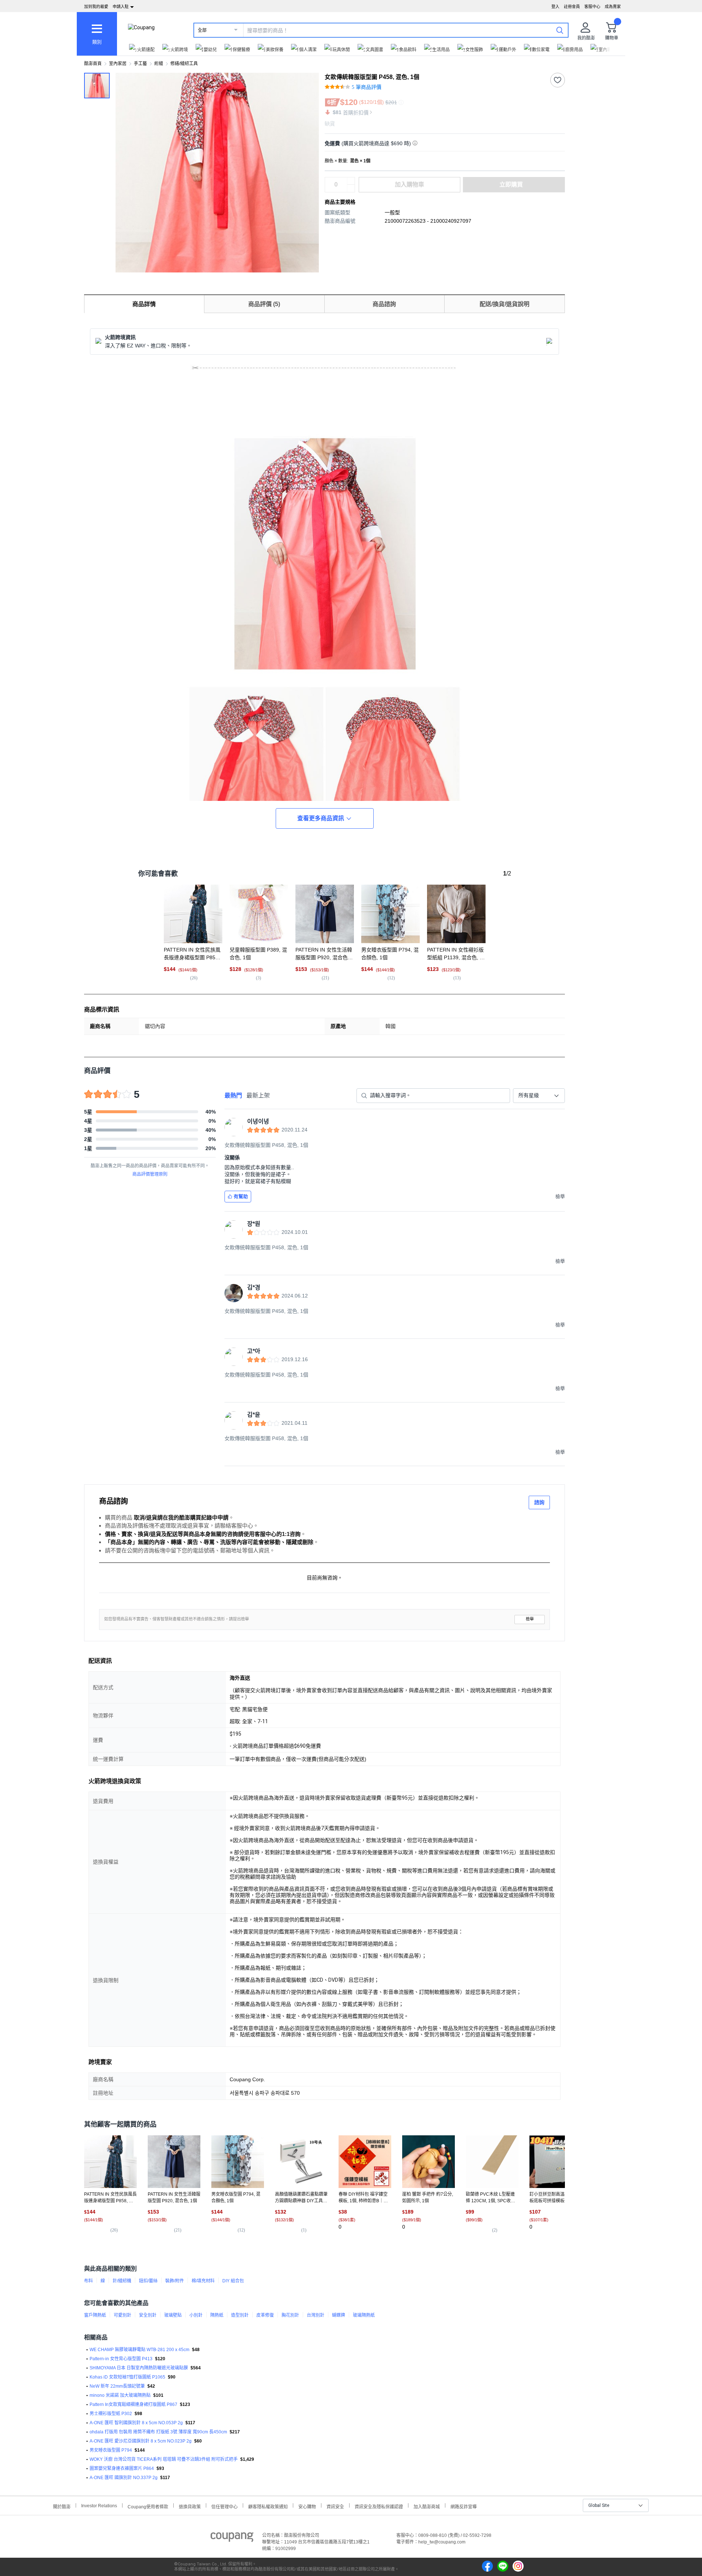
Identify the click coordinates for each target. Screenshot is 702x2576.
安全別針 (148, 2315)
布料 (88, 2281)
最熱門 (233, 1095)
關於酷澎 (62, 2506)
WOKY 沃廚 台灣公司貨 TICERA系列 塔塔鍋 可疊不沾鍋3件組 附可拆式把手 (164, 2459)
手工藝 (140, 64)
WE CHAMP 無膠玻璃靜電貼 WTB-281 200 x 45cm (139, 2350)
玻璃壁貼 (173, 2315)
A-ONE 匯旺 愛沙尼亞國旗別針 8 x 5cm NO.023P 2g (141, 2441)
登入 (555, 7)
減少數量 (351, 181)
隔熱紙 (217, 2315)
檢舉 (530, 1619)
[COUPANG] (232, 2538)
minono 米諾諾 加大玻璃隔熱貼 (120, 2395)
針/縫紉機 (122, 2281)
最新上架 (258, 1095)
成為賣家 (613, 7)
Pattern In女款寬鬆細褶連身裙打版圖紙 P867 (133, 2404)
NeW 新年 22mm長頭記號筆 (117, 2386)
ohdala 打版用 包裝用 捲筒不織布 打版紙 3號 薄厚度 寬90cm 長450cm (158, 2432)
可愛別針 (122, 2315)
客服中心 (592, 7)
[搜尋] (560, 30)
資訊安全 (335, 2506)
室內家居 (118, 64)
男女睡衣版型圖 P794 (111, 2450)
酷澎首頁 (93, 64)
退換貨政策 (190, 2506)
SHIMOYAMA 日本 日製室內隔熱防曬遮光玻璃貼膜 (139, 2368)
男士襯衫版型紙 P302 (111, 2414)
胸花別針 (290, 2315)
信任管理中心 (224, 2506)
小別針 (196, 2315)
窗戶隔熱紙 (95, 2315)
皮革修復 (265, 2315)
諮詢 (539, 1502)
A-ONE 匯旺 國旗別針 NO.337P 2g (124, 2478)
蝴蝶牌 (339, 2315)
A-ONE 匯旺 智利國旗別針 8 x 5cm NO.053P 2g (136, 2423)
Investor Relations (99, 2505)
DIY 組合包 (233, 2281)
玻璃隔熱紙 (364, 2315)
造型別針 (240, 2315)
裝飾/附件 (175, 2281)
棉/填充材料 (203, 2281)
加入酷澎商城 (427, 2506)
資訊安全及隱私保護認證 (379, 2506)
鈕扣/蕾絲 (148, 2281)
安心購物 (307, 2506)
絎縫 (159, 64)
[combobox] (539, 1096)
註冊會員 (572, 7)
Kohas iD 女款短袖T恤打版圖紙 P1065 (127, 2377)
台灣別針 (316, 2315)
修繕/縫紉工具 (184, 64)
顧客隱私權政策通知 (268, 2506)
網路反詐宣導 (464, 2506)
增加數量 (351, 188)
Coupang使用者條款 (148, 2506)
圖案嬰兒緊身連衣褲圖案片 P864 (122, 2468)
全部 (202, 30)
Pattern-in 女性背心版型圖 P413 (121, 2359)
